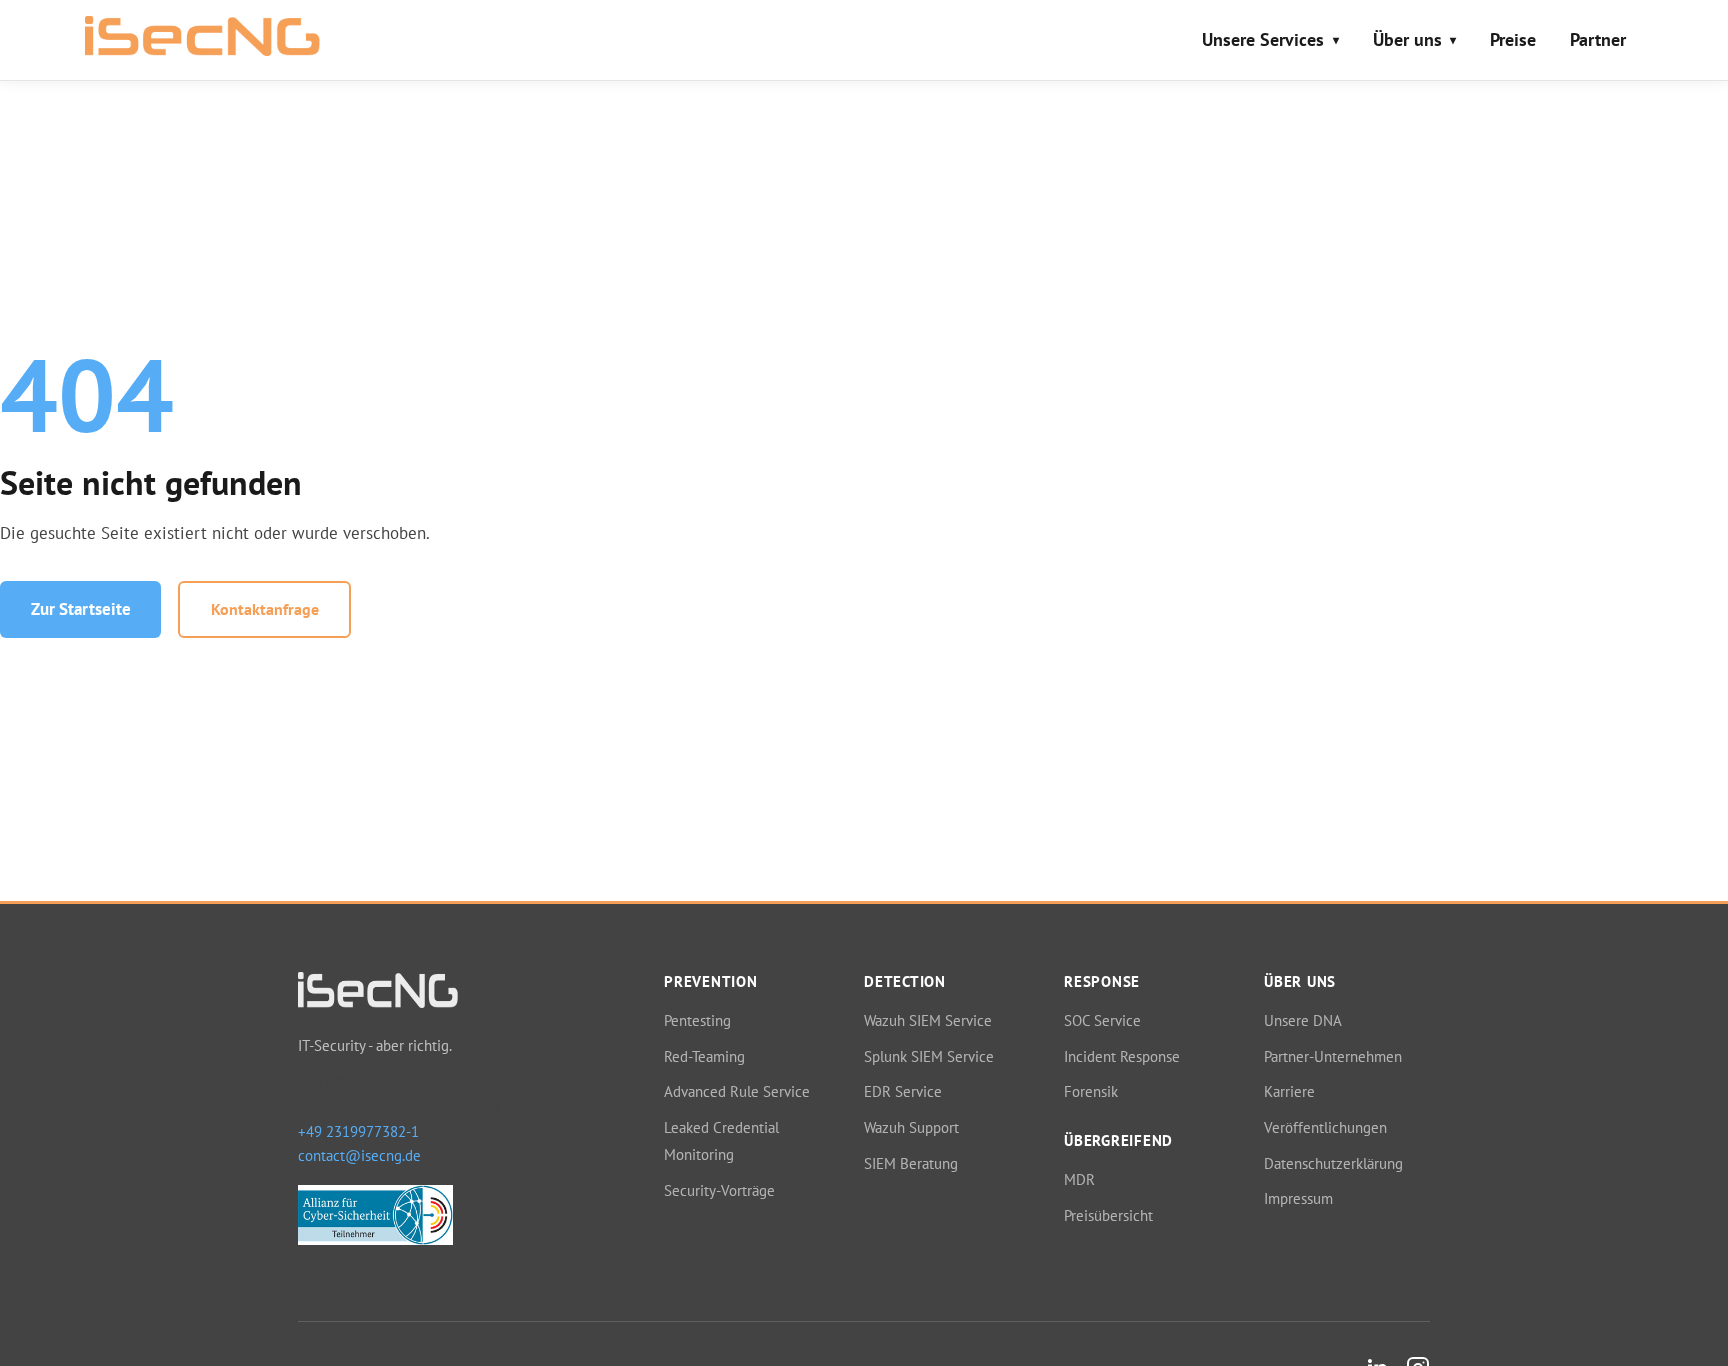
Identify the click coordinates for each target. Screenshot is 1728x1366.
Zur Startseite (81, 609)
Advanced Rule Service (737, 1091)
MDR (1079, 1179)
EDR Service (903, 1091)
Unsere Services (1263, 39)
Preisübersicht (1108, 1215)
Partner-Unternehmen (1333, 1056)
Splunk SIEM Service (929, 1056)
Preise (1513, 39)
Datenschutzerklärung (1333, 1163)
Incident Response (1122, 1056)
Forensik (1091, 1091)
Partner (1598, 39)
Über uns (1407, 39)
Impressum (1298, 1198)
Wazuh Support (911, 1127)
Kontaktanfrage (265, 609)
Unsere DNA (1303, 1020)
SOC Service (1102, 1020)
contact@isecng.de (359, 1155)
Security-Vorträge (719, 1190)
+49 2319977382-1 (358, 1131)
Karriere (1289, 1091)
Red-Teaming (704, 1056)
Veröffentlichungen (1325, 1127)
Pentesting (697, 1020)
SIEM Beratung (911, 1163)
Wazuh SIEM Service (928, 1020)
